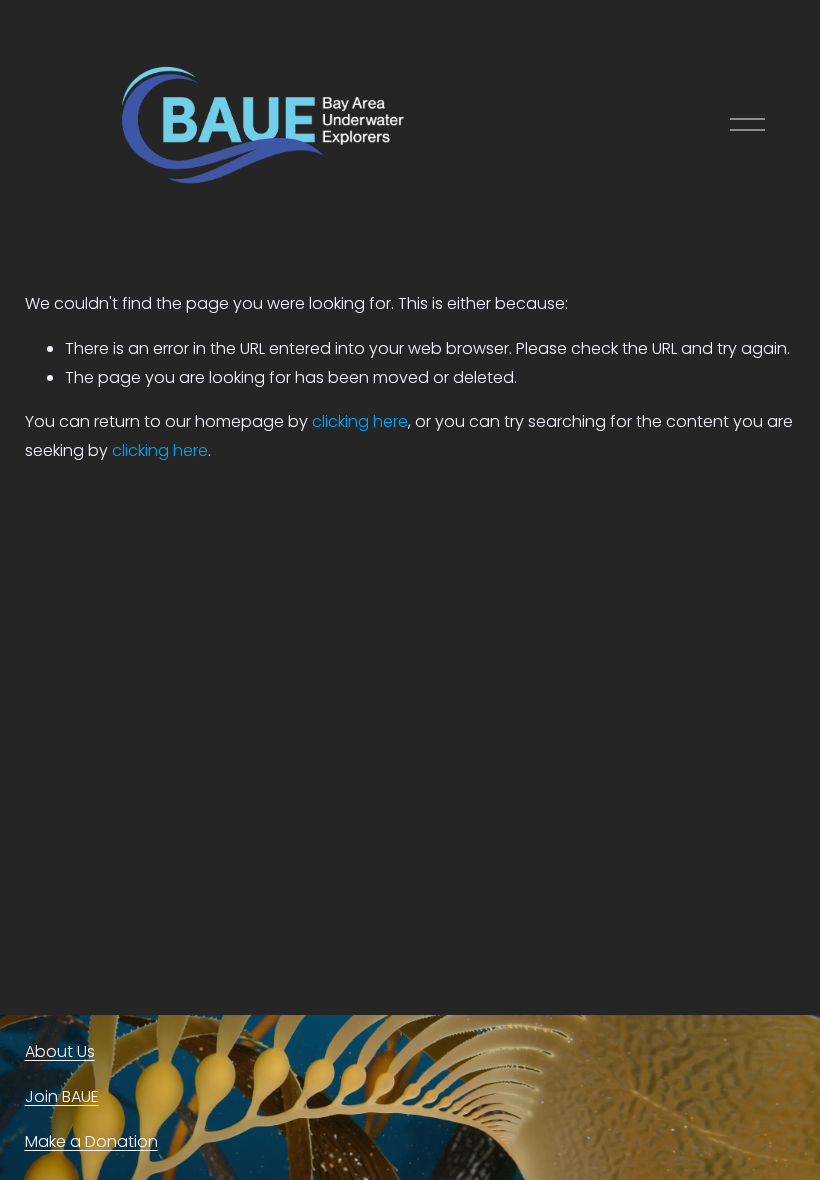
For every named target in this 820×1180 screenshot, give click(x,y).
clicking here (360, 421)
